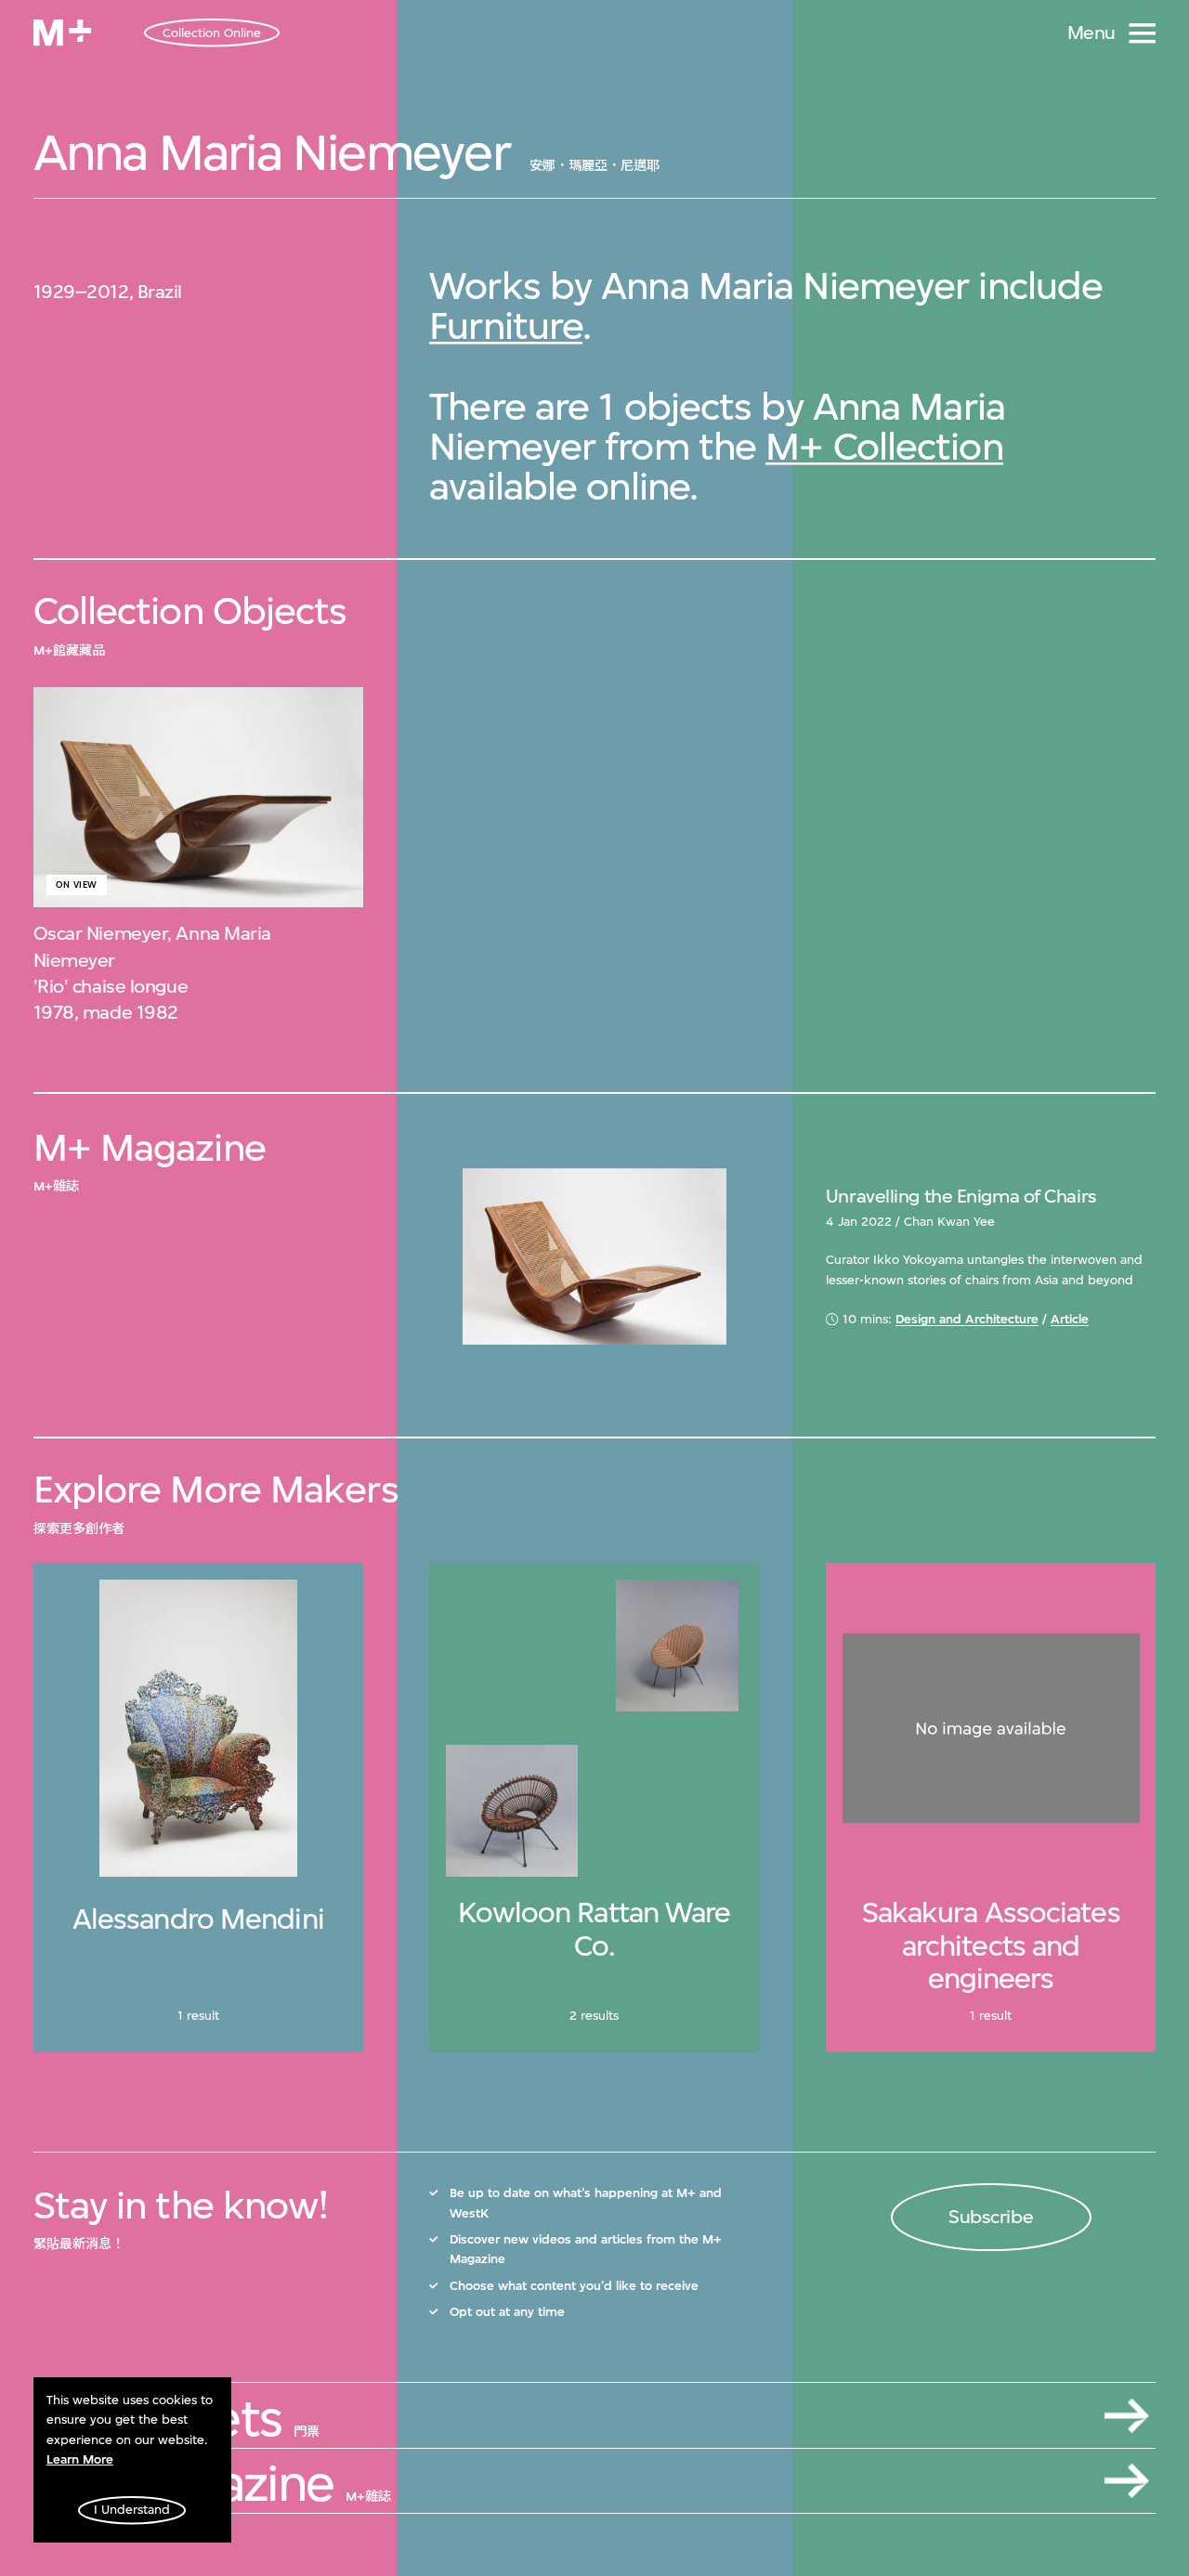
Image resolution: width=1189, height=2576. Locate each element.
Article (1070, 1319)
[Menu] (1143, 33)
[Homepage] (62, 33)
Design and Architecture (967, 1319)
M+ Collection (884, 447)
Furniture (506, 326)
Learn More (80, 2459)
